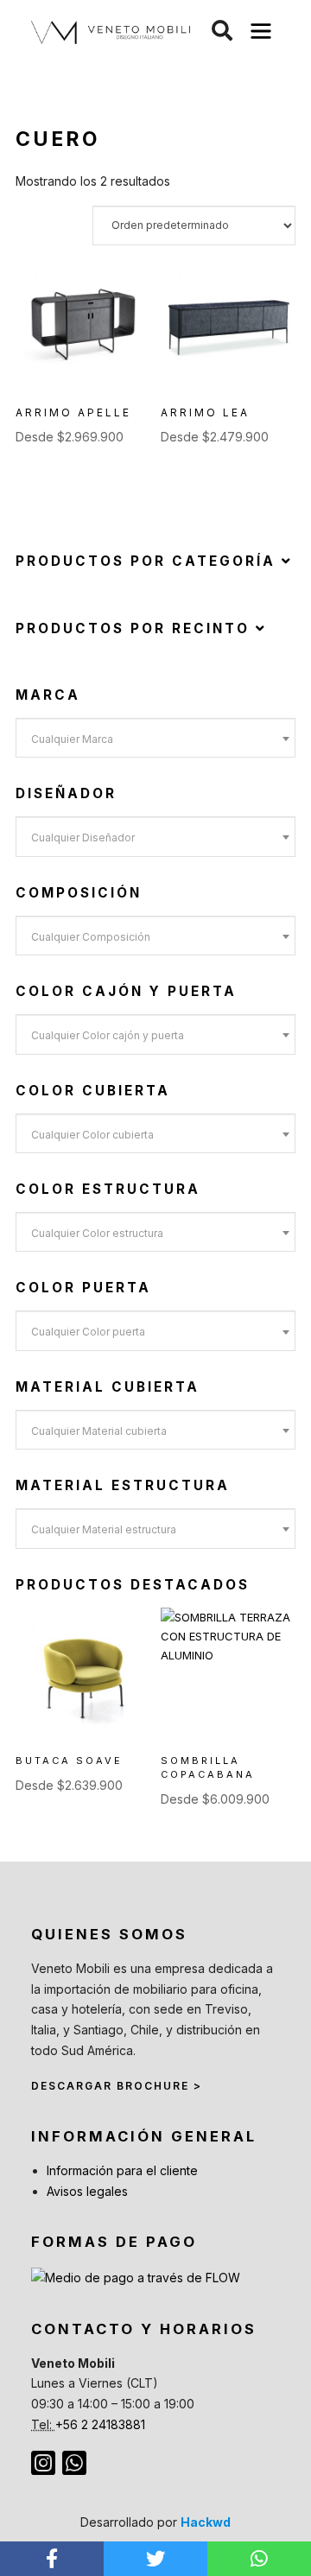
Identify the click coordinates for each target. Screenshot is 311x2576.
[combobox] (155, 738)
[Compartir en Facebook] (52, 2559)
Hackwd (206, 2522)
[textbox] (155, 739)
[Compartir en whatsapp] (259, 2559)
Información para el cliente (122, 2170)
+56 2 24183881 (100, 2424)
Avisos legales (87, 2191)
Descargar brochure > (117, 2086)
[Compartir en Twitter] (155, 2559)
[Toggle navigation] (261, 32)
